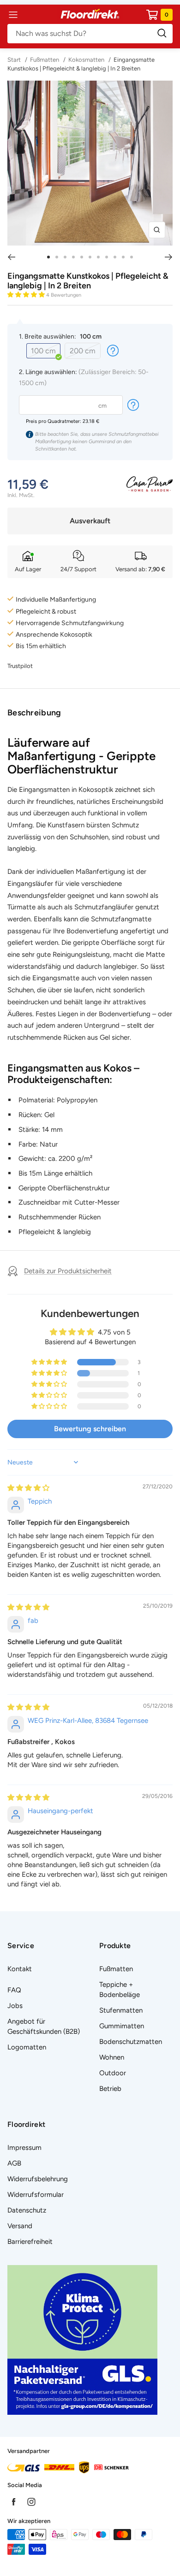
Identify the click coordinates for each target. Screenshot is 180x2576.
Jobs (15, 2006)
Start (15, 60)
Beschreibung (34, 713)
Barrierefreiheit (30, 2242)
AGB (14, 2163)
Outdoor (113, 2073)
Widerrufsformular (36, 2195)
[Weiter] (169, 257)
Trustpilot (20, 666)
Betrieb (110, 2089)
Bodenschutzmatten (131, 2042)
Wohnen (112, 2057)
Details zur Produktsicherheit (68, 1271)
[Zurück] (11, 257)
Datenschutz (27, 2210)
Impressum (24, 2148)
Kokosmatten (86, 60)
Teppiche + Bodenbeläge (120, 1990)
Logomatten (27, 2047)
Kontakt (20, 1969)
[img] (28, 1488)
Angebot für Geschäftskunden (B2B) (44, 2026)
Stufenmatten (121, 2010)
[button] (27, 295)
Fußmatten (45, 60)
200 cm (83, 351)
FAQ (14, 1990)
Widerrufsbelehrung (38, 2179)
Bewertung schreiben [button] (90, 1429)
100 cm (43, 351)
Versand (20, 2226)
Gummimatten (122, 2026)
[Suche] (90, 34)
